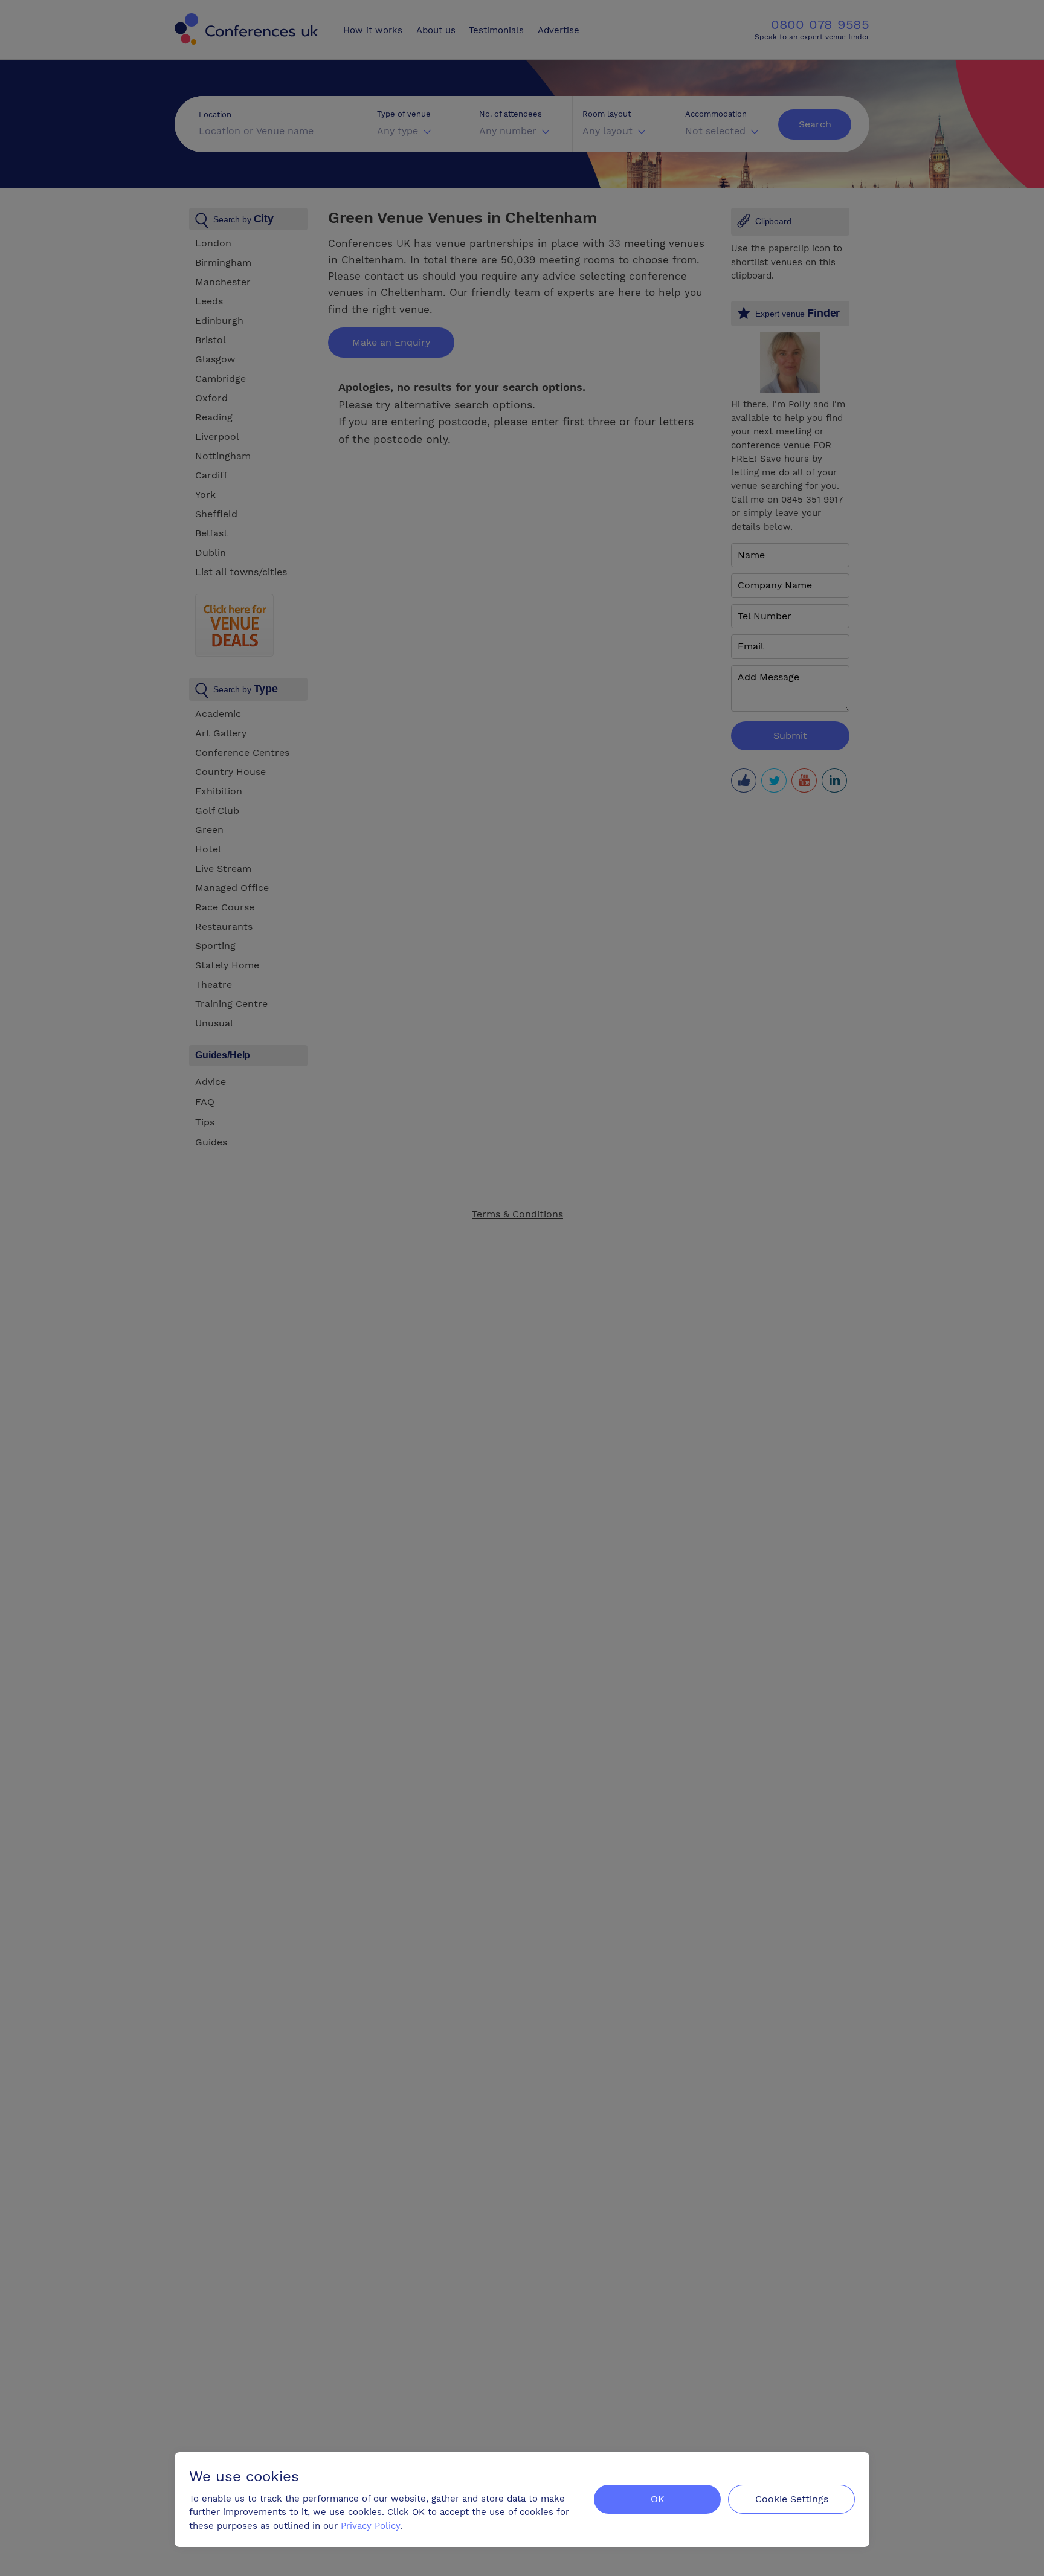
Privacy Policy (371, 2526)
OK (658, 2499)
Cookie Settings (792, 2499)
